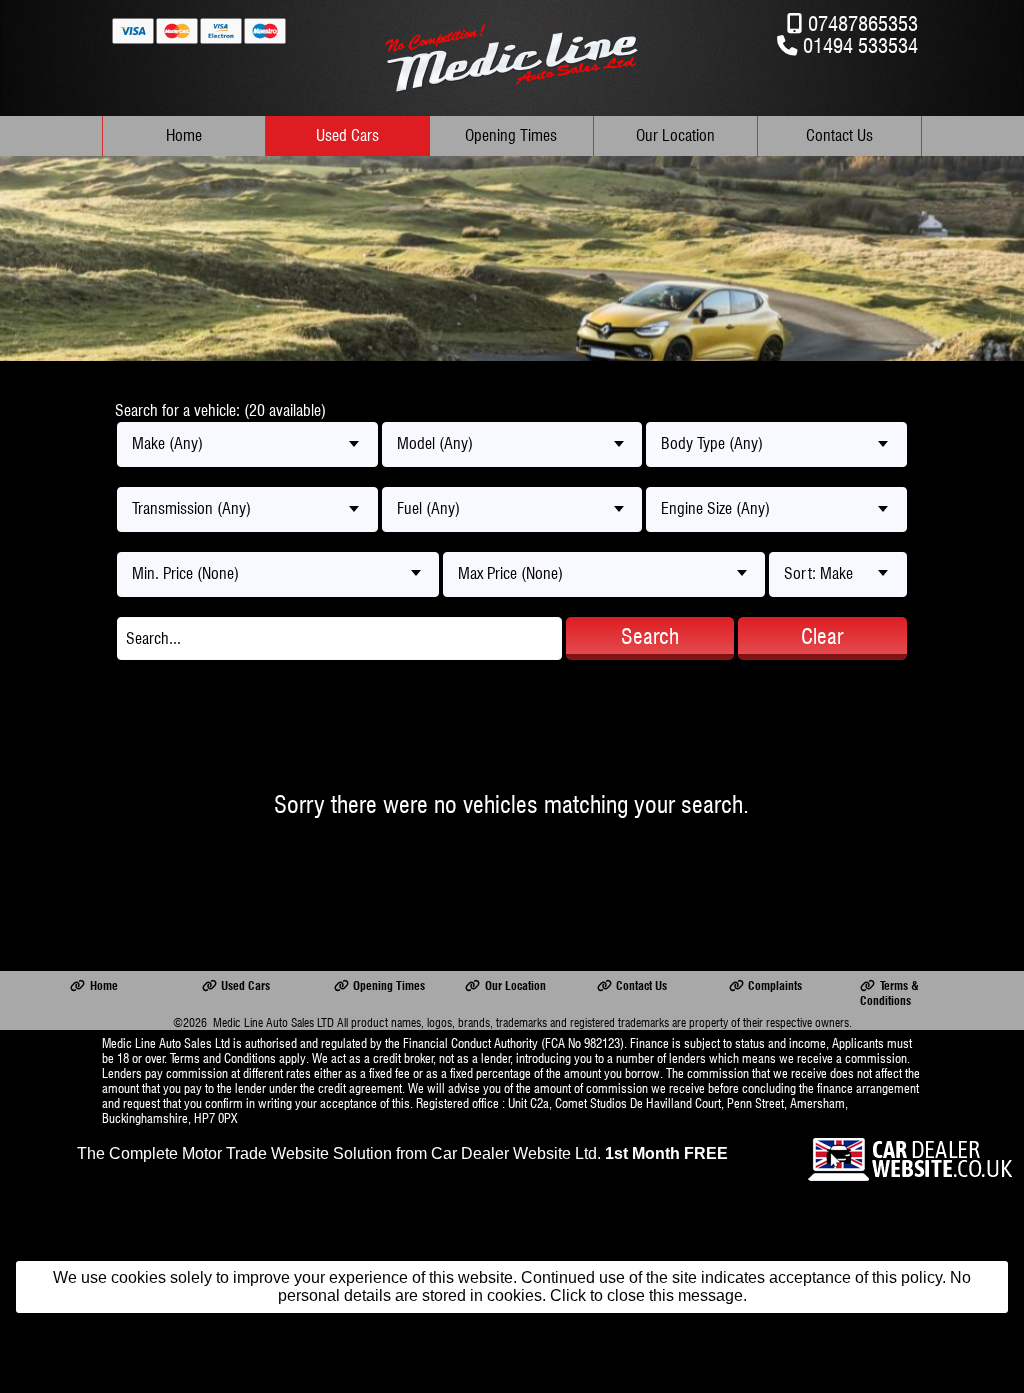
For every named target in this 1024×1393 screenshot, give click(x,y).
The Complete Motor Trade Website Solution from (402, 1153)
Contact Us (839, 135)
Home (184, 135)
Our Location (675, 135)
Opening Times (511, 135)
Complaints (775, 985)
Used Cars (347, 135)
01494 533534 (860, 45)
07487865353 (863, 23)
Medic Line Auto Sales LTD (273, 1022)
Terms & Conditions (889, 993)
